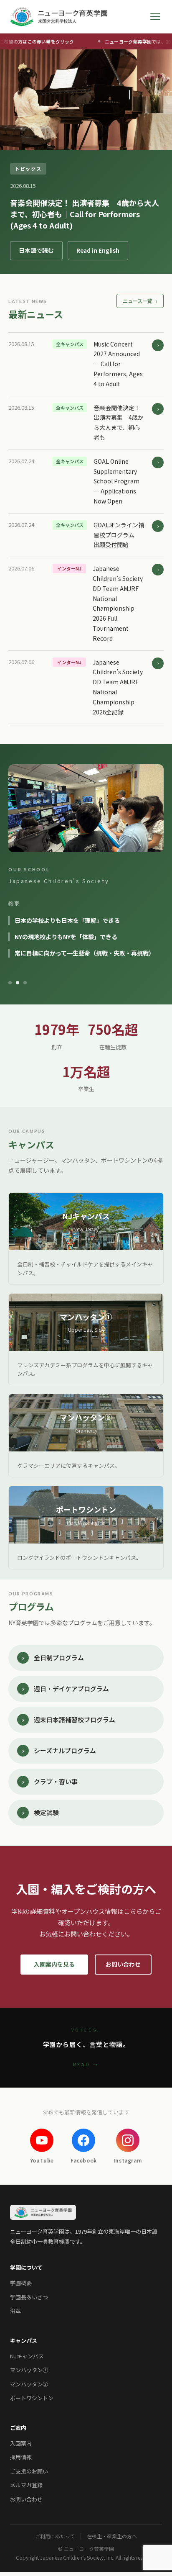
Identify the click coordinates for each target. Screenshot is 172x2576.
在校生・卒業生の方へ (112, 2536)
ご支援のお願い (29, 2471)
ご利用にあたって (55, 2536)
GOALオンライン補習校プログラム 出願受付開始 (119, 535)
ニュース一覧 (140, 301)
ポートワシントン (32, 2398)
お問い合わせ (123, 1964)
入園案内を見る (54, 1964)
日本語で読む (36, 250)
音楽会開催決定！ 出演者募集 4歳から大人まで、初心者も (119, 422)
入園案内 (21, 2443)
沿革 (15, 2311)
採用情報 (21, 2457)
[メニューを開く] (155, 17)
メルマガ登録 (26, 2485)
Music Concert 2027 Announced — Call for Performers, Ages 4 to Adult (118, 364)
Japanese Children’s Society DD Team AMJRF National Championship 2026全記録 (118, 687)
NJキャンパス (27, 2356)
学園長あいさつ (29, 2297)
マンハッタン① (29, 2370)
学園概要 (21, 2283)
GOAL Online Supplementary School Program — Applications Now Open (116, 481)
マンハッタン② (29, 2384)
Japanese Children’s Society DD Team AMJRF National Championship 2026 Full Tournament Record (118, 603)
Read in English (98, 250)
